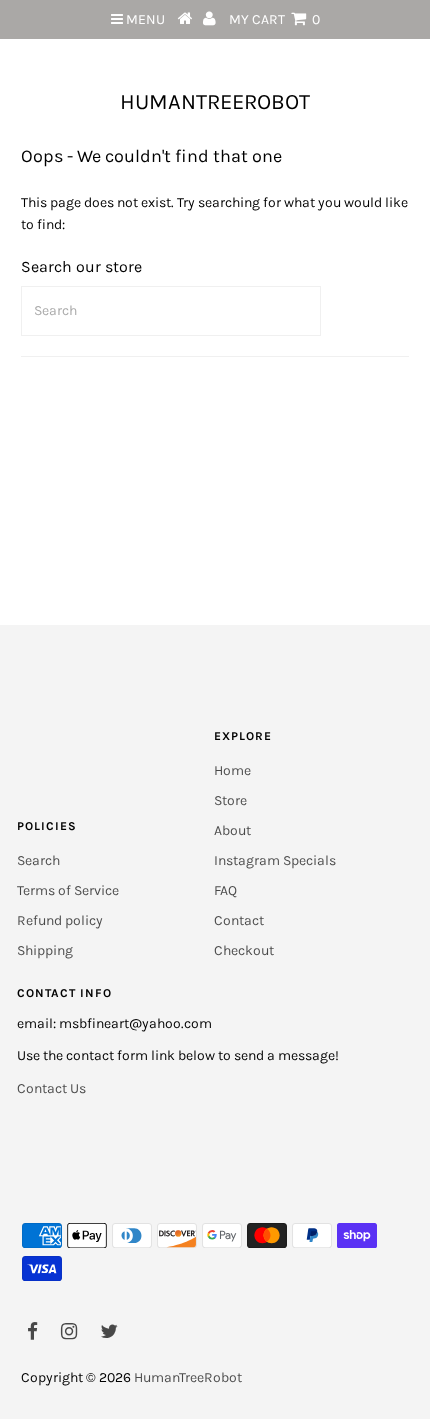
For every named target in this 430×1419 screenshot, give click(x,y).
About (232, 830)
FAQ (225, 890)
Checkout (244, 950)
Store (230, 800)
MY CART (274, 19)
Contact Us (51, 1088)
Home (232, 770)
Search (38, 860)
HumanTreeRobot (215, 102)
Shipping (45, 950)
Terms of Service (68, 890)
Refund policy (60, 920)
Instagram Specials (275, 860)
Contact (239, 920)
